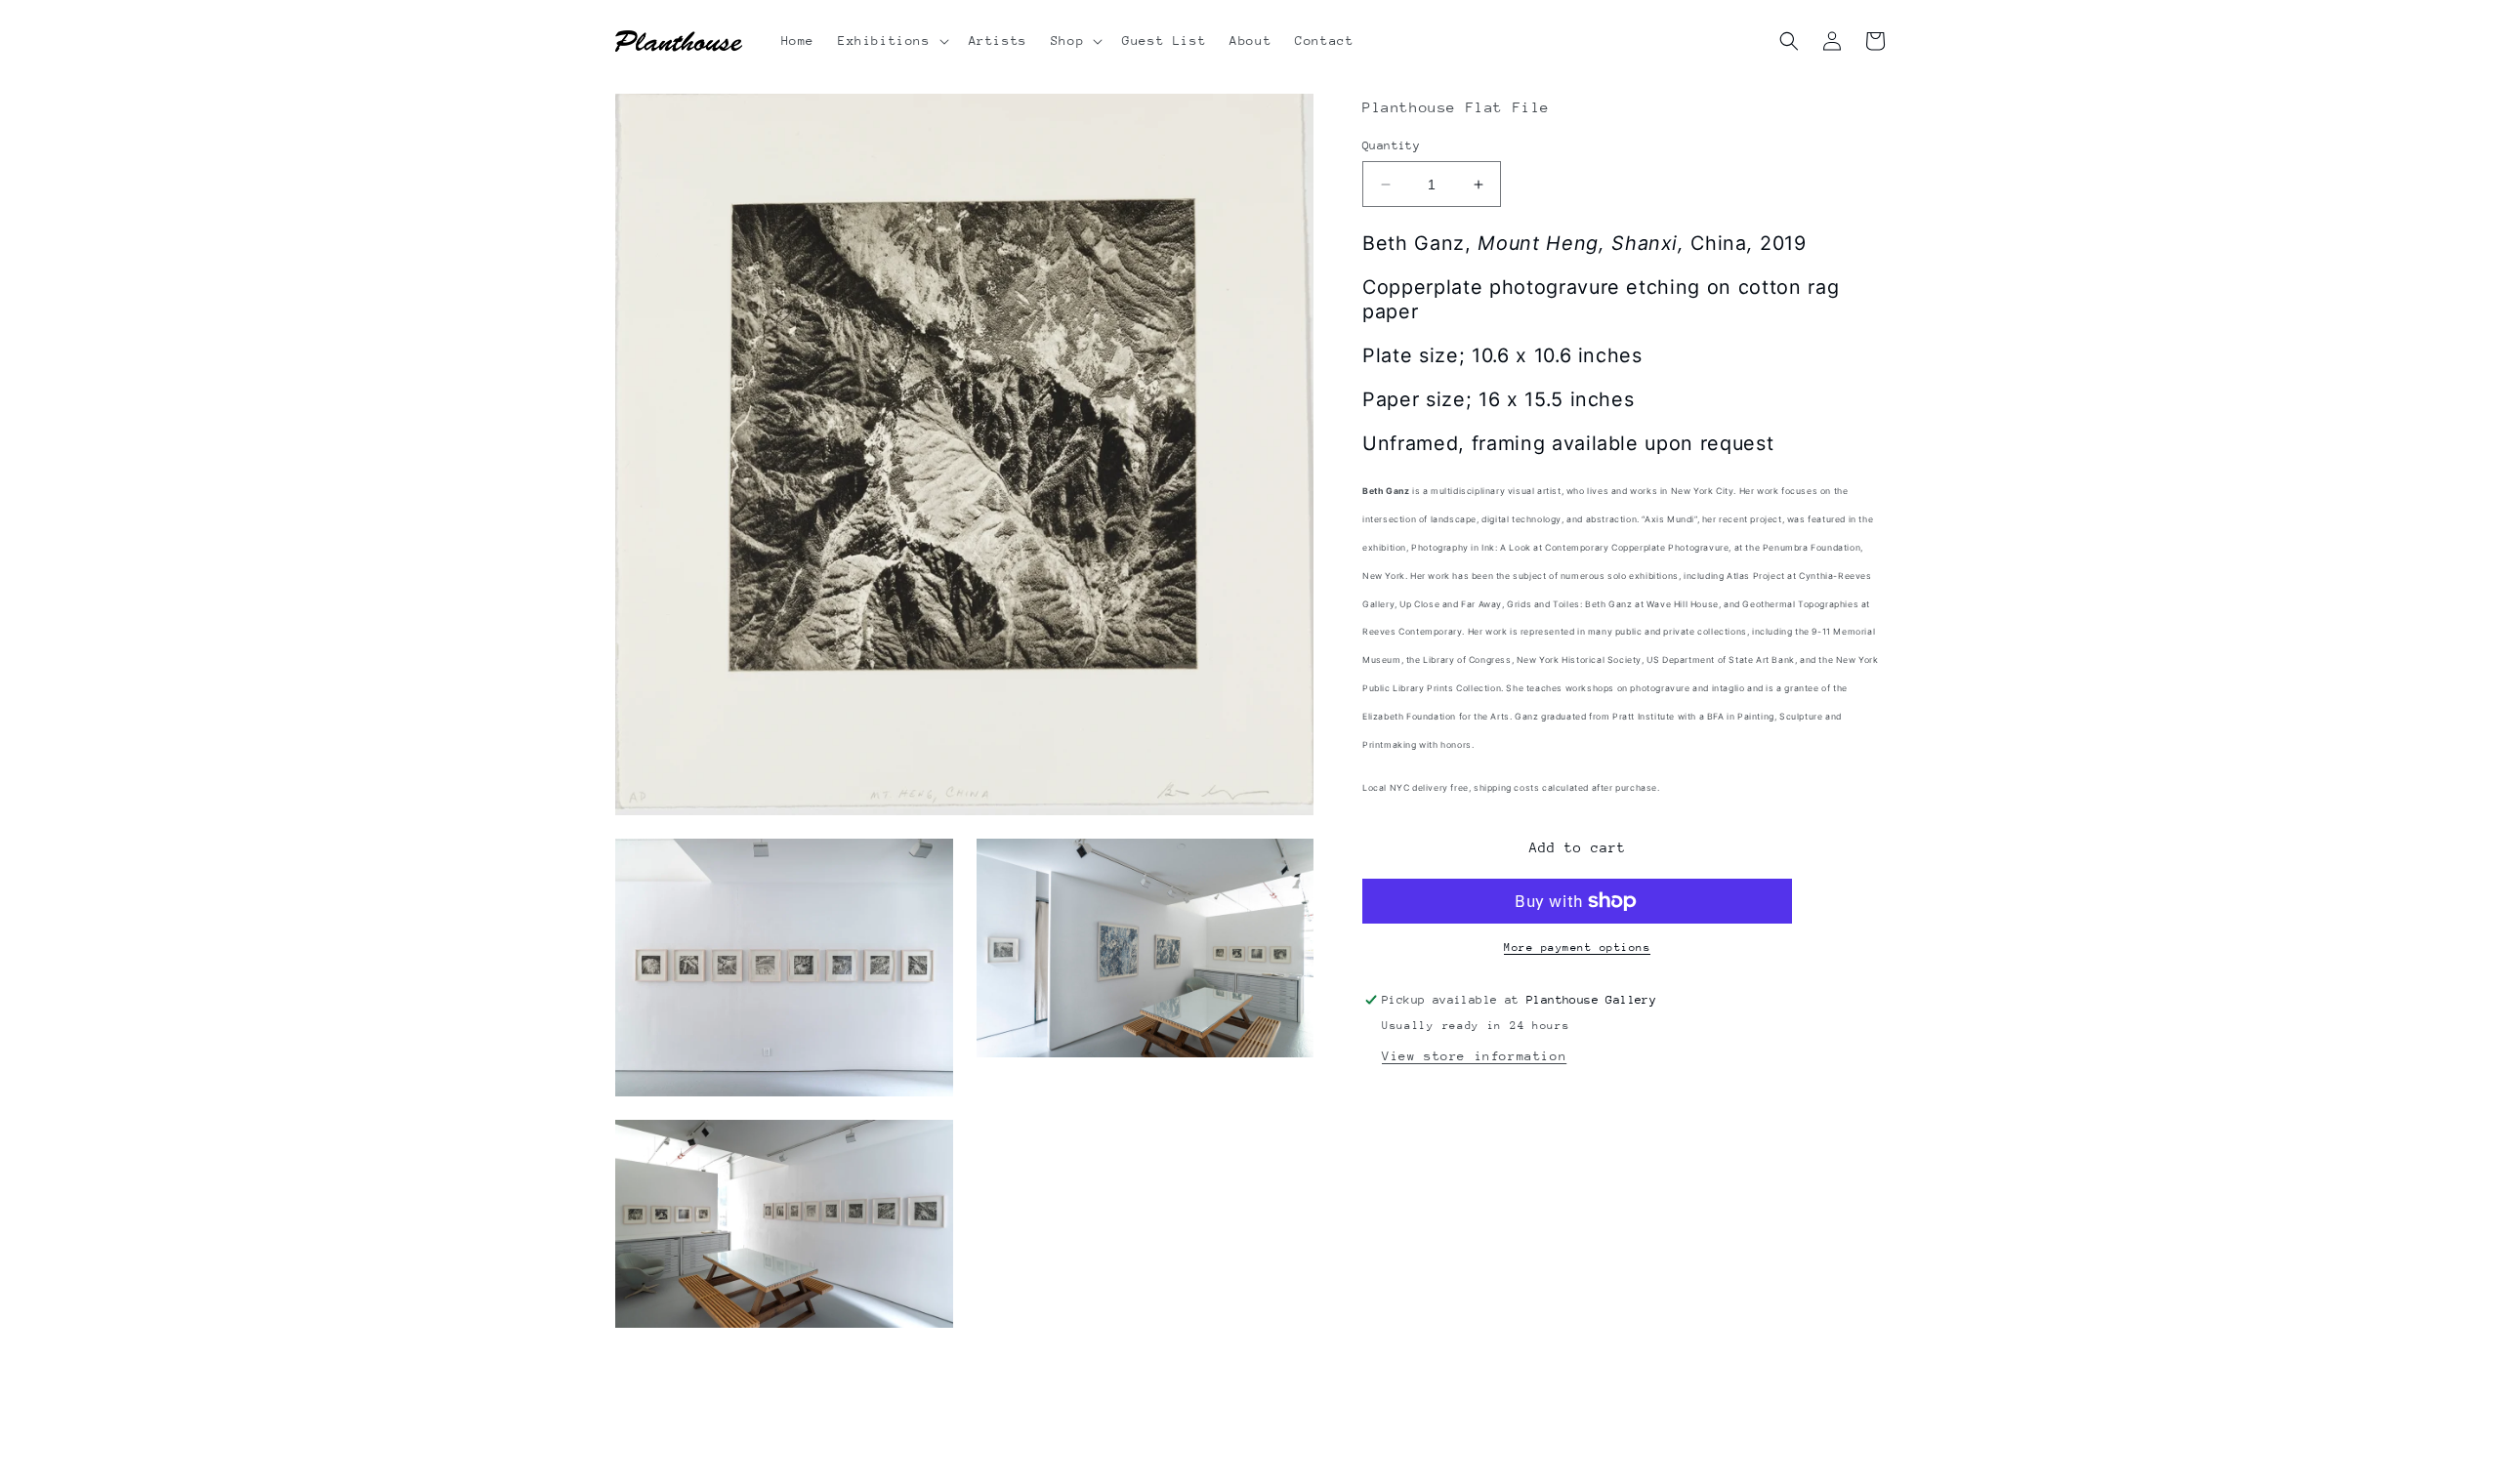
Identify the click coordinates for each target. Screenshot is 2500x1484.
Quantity (1391, 145)
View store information (1474, 1056)
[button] (892, 41)
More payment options (1577, 948)
